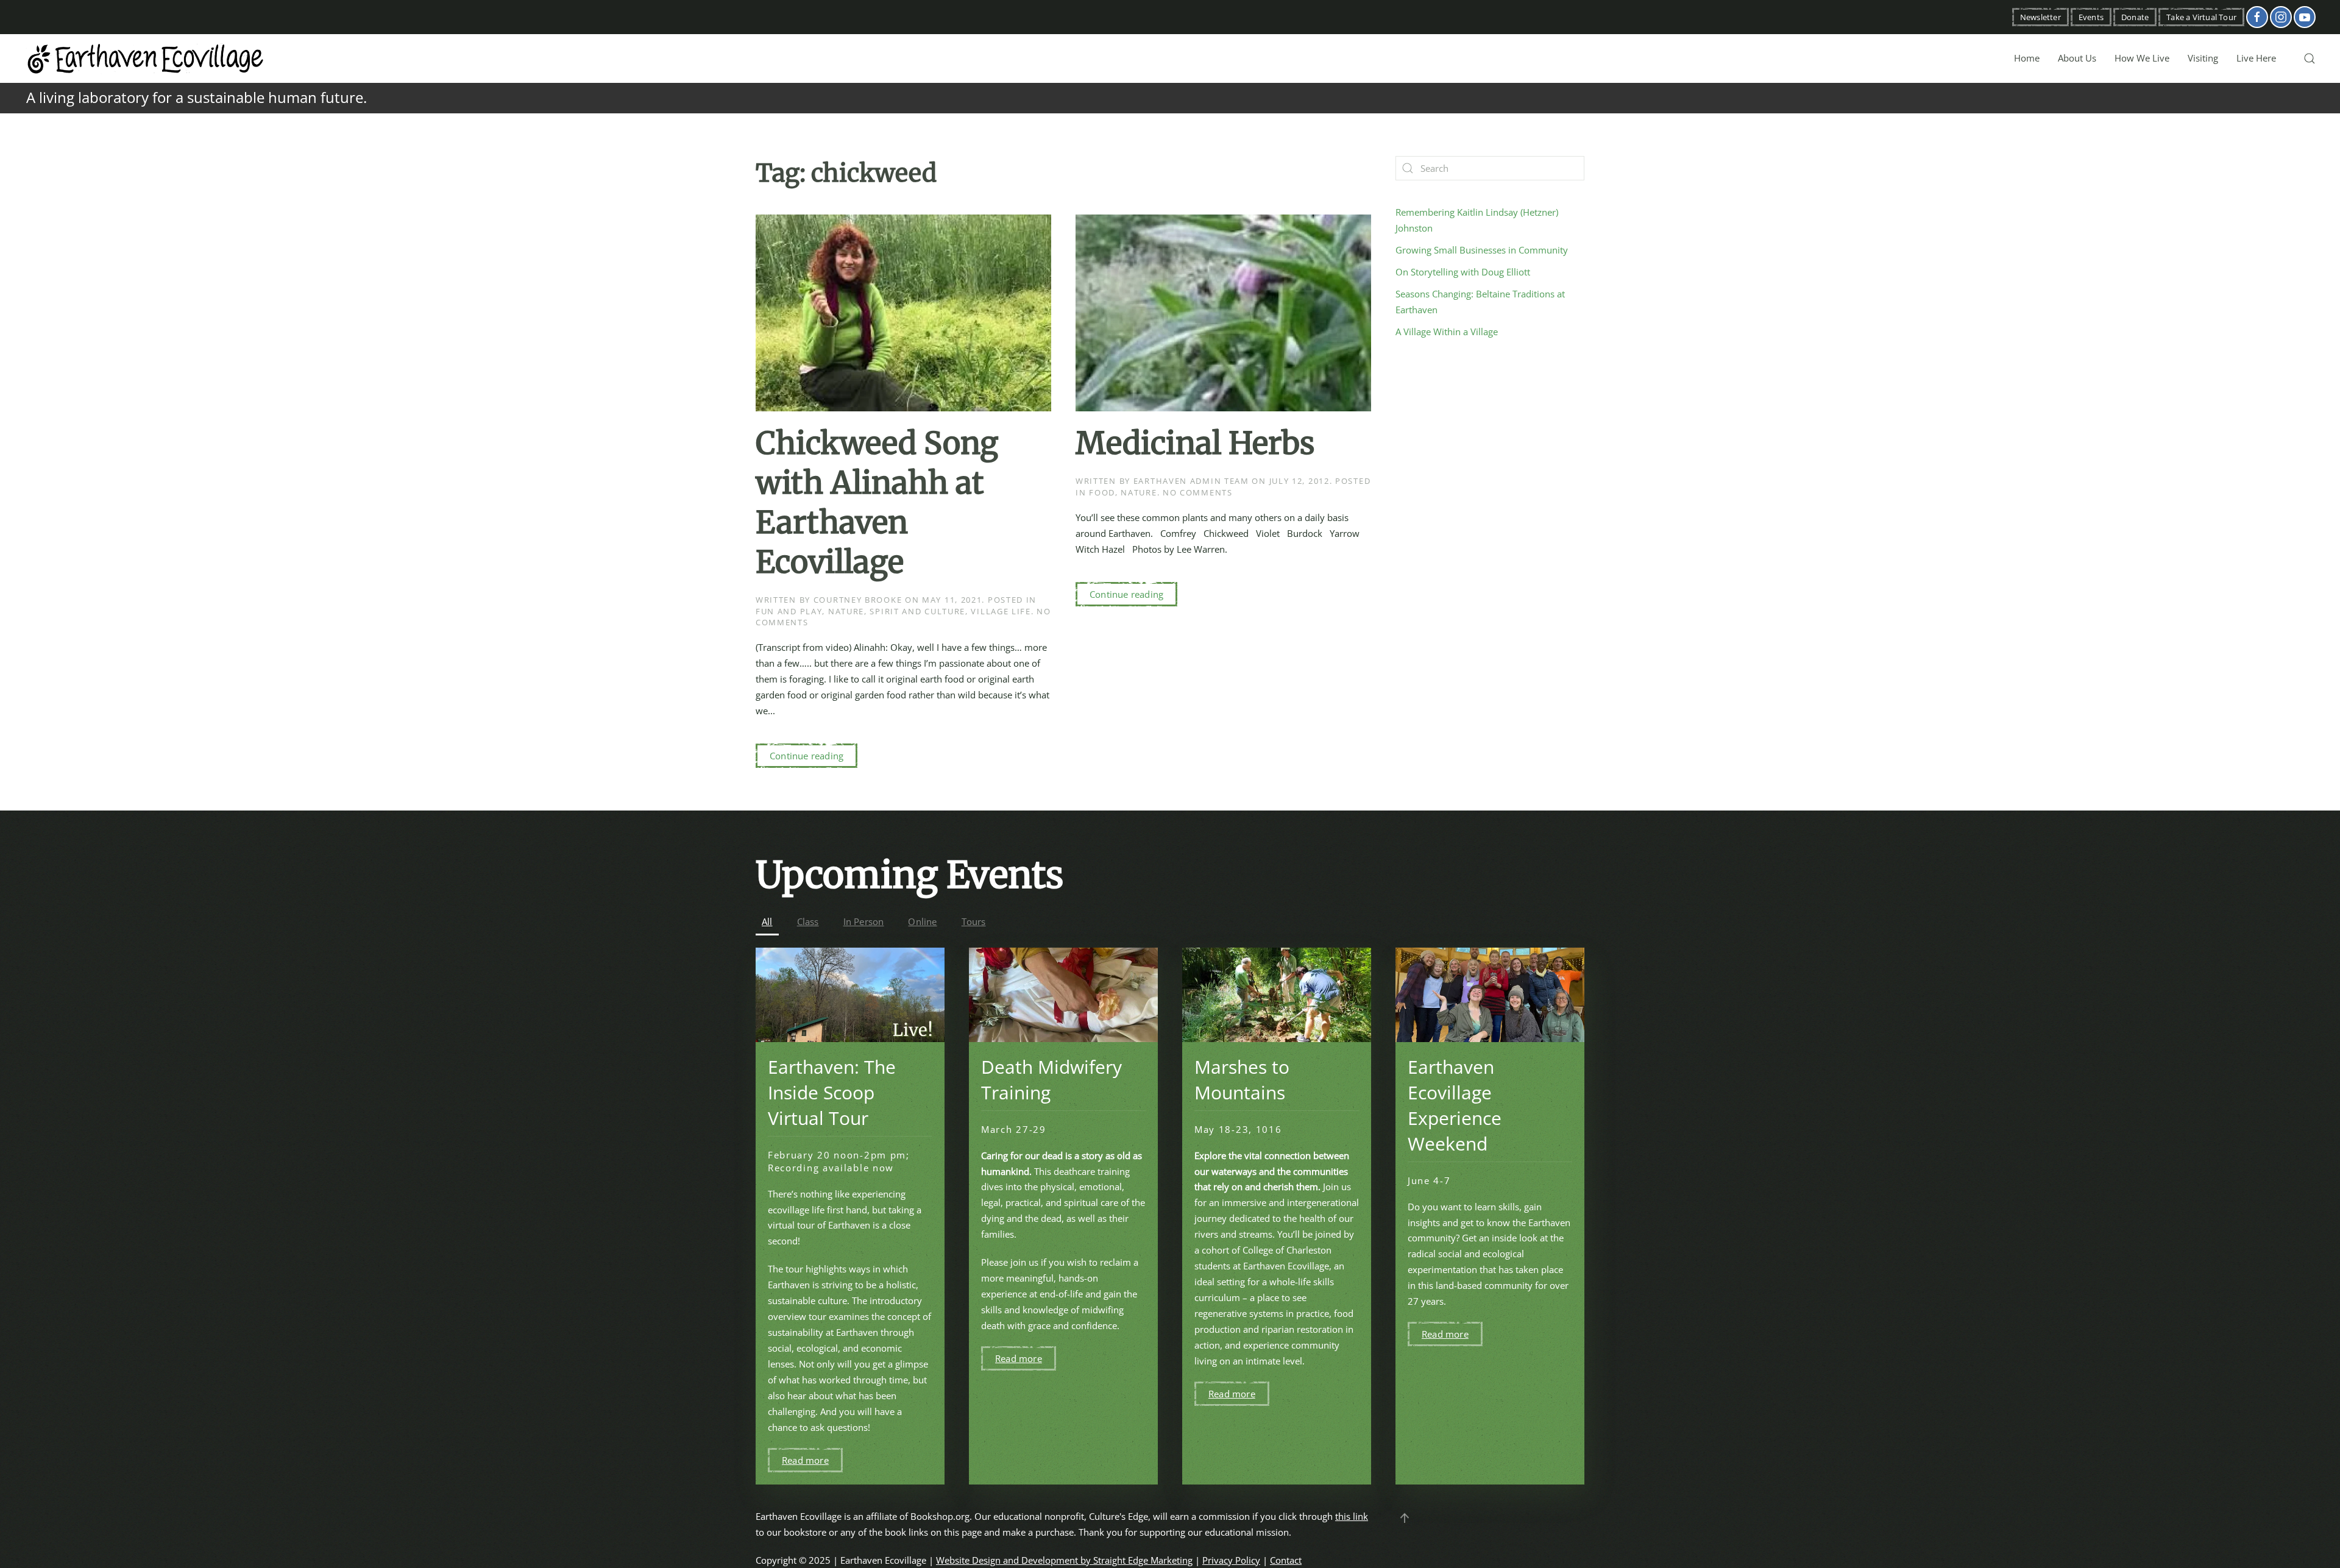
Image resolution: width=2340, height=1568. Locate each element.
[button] (2310, 59)
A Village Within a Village (1447, 332)
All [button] (767, 921)
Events (2091, 17)
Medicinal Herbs (1195, 443)
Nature (846, 611)
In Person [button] (864, 921)
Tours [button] (974, 921)
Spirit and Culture (917, 611)
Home (2027, 58)
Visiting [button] (2203, 58)
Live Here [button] (2256, 58)
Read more (805, 1460)
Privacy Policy (1231, 1560)
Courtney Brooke (858, 600)
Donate (2135, 17)
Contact (1286, 1560)
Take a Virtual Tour (2201, 17)
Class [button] (808, 921)
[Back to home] (146, 59)
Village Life (1001, 611)
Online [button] (922, 921)
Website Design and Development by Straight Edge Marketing (1064, 1560)
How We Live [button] (2142, 58)
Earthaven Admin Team (1191, 481)
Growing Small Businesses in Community (1482, 250)
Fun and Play (789, 611)
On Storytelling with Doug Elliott (1463, 272)
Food (1102, 492)
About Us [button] (2077, 58)
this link (1352, 1516)
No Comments (1198, 492)
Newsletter (2040, 17)
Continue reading (807, 756)
